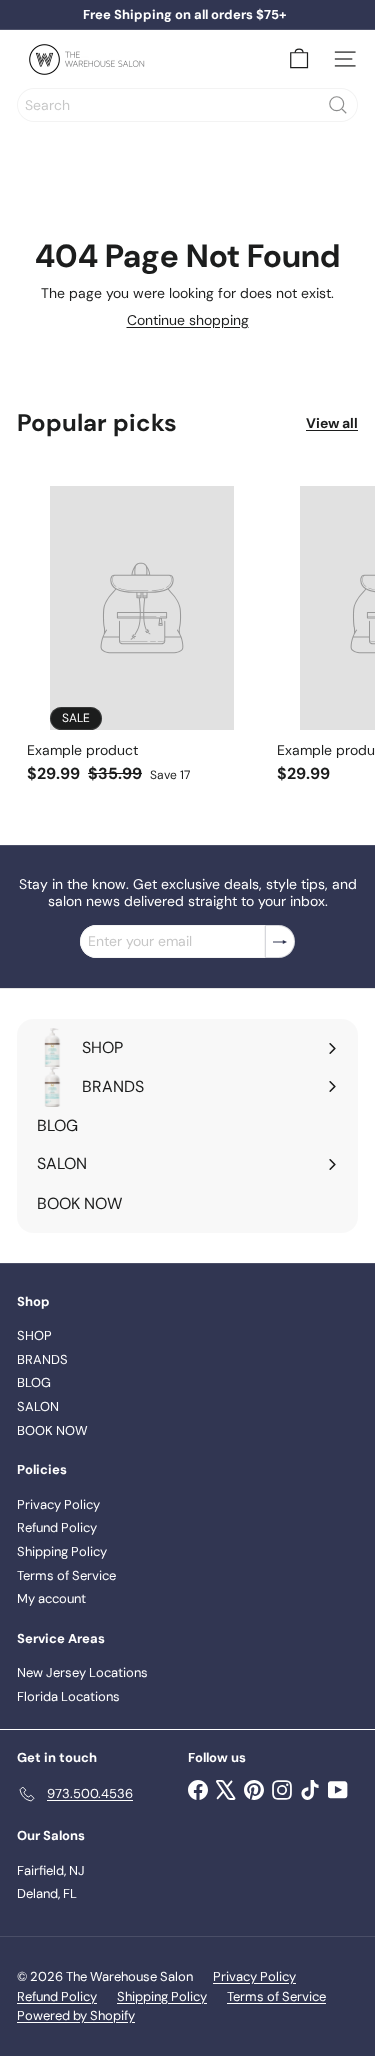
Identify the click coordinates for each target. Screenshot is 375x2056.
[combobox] (187, 105)
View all (332, 423)
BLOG (34, 1382)
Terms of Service (66, 1575)
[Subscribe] (280, 941)
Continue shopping (188, 320)
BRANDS (42, 1359)
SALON (38, 1406)
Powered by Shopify (76, 2015)
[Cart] (299, 59)
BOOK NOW (52, 1430)
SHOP (34, 1335)
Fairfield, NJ (51, 1870)
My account (51, 1598)
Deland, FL (47, 1893)
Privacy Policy (58, 1504)
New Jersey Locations (82, 1672)
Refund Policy (57, 1527)
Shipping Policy (62, 1551)
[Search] (338, 105)
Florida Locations (68, 1696)
